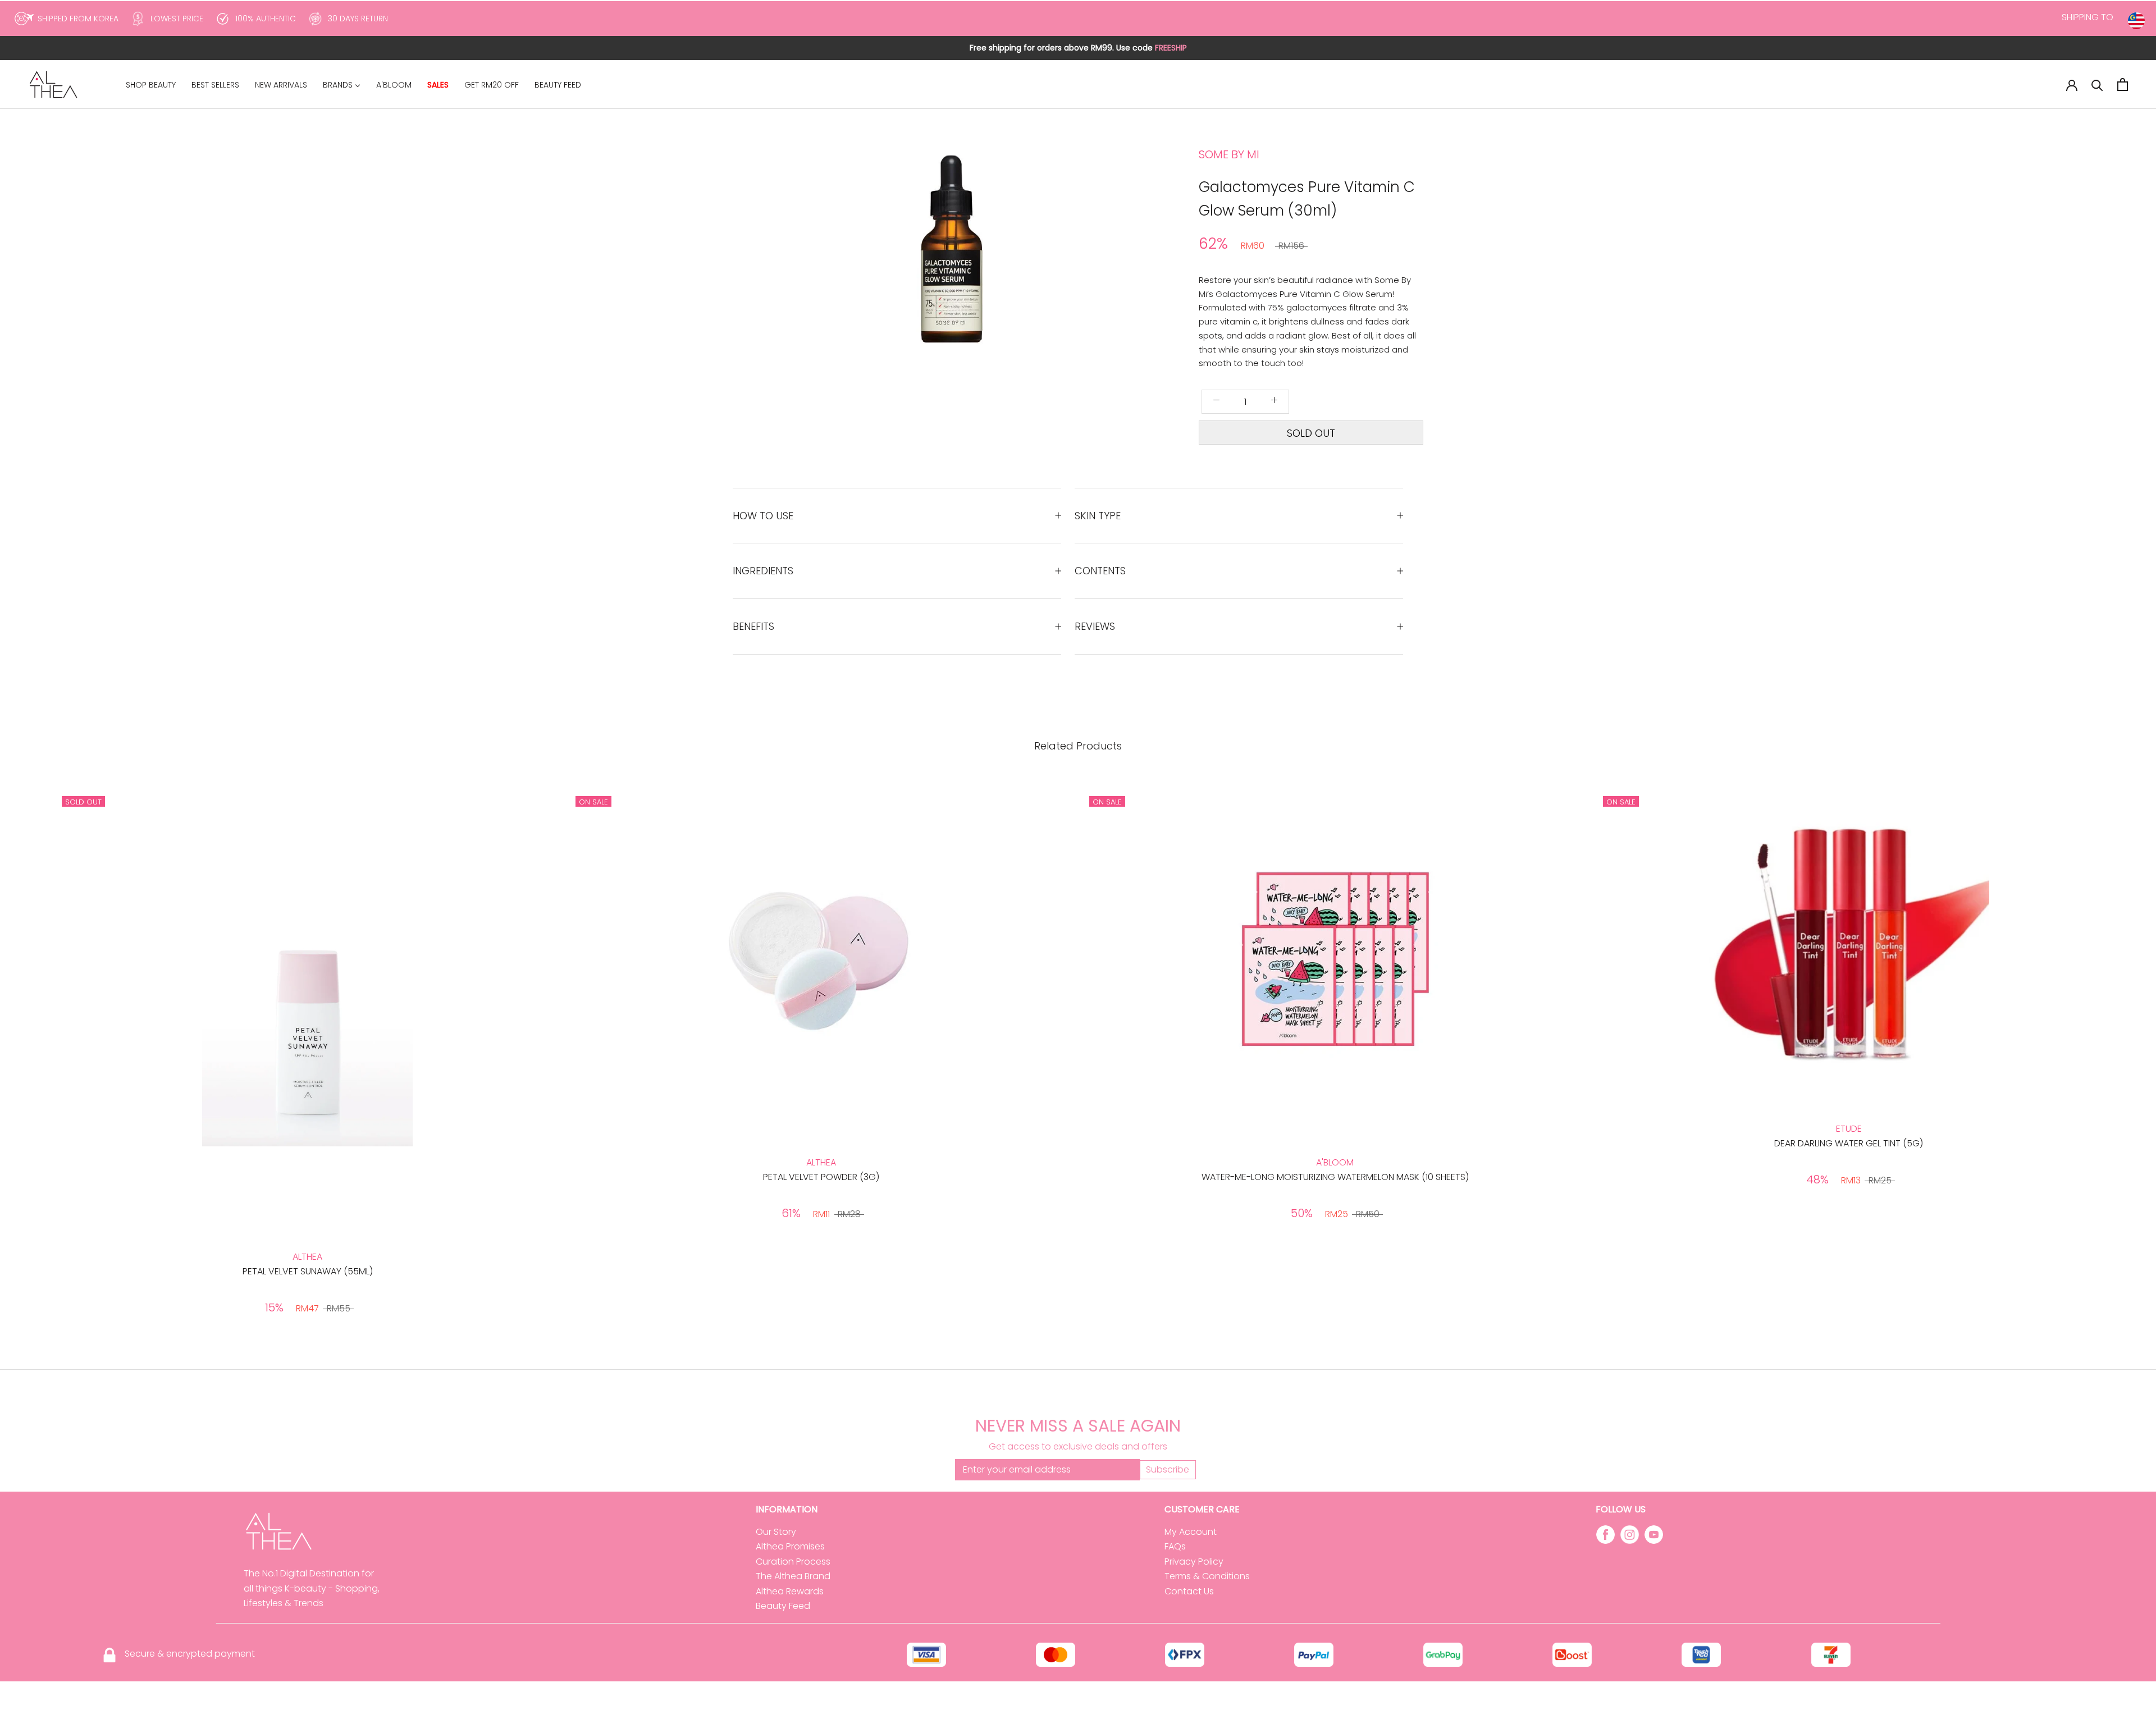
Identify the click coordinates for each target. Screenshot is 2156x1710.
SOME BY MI (1229, 154)
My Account (1191, 1532)
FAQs (1175, 1546)
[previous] (903, 276)
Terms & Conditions (1207, 1576)
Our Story (776, 1532)
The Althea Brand (793, 1576)
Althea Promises (790, 1546)
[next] (1029, 276)
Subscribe (1168, 1469)
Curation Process (793, 1562)
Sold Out (1311, 433)
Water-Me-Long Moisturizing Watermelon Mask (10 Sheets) (1335, 1177)
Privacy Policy (1194, 1562)
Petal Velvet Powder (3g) (821, 1177)
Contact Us (1189, 1591)
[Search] (2097, 84)
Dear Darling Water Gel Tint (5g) (1849, 1143)
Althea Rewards (790, 1591)
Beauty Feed (783, 1606)
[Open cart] (2123, 84)
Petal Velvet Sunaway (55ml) (308, 1271)
